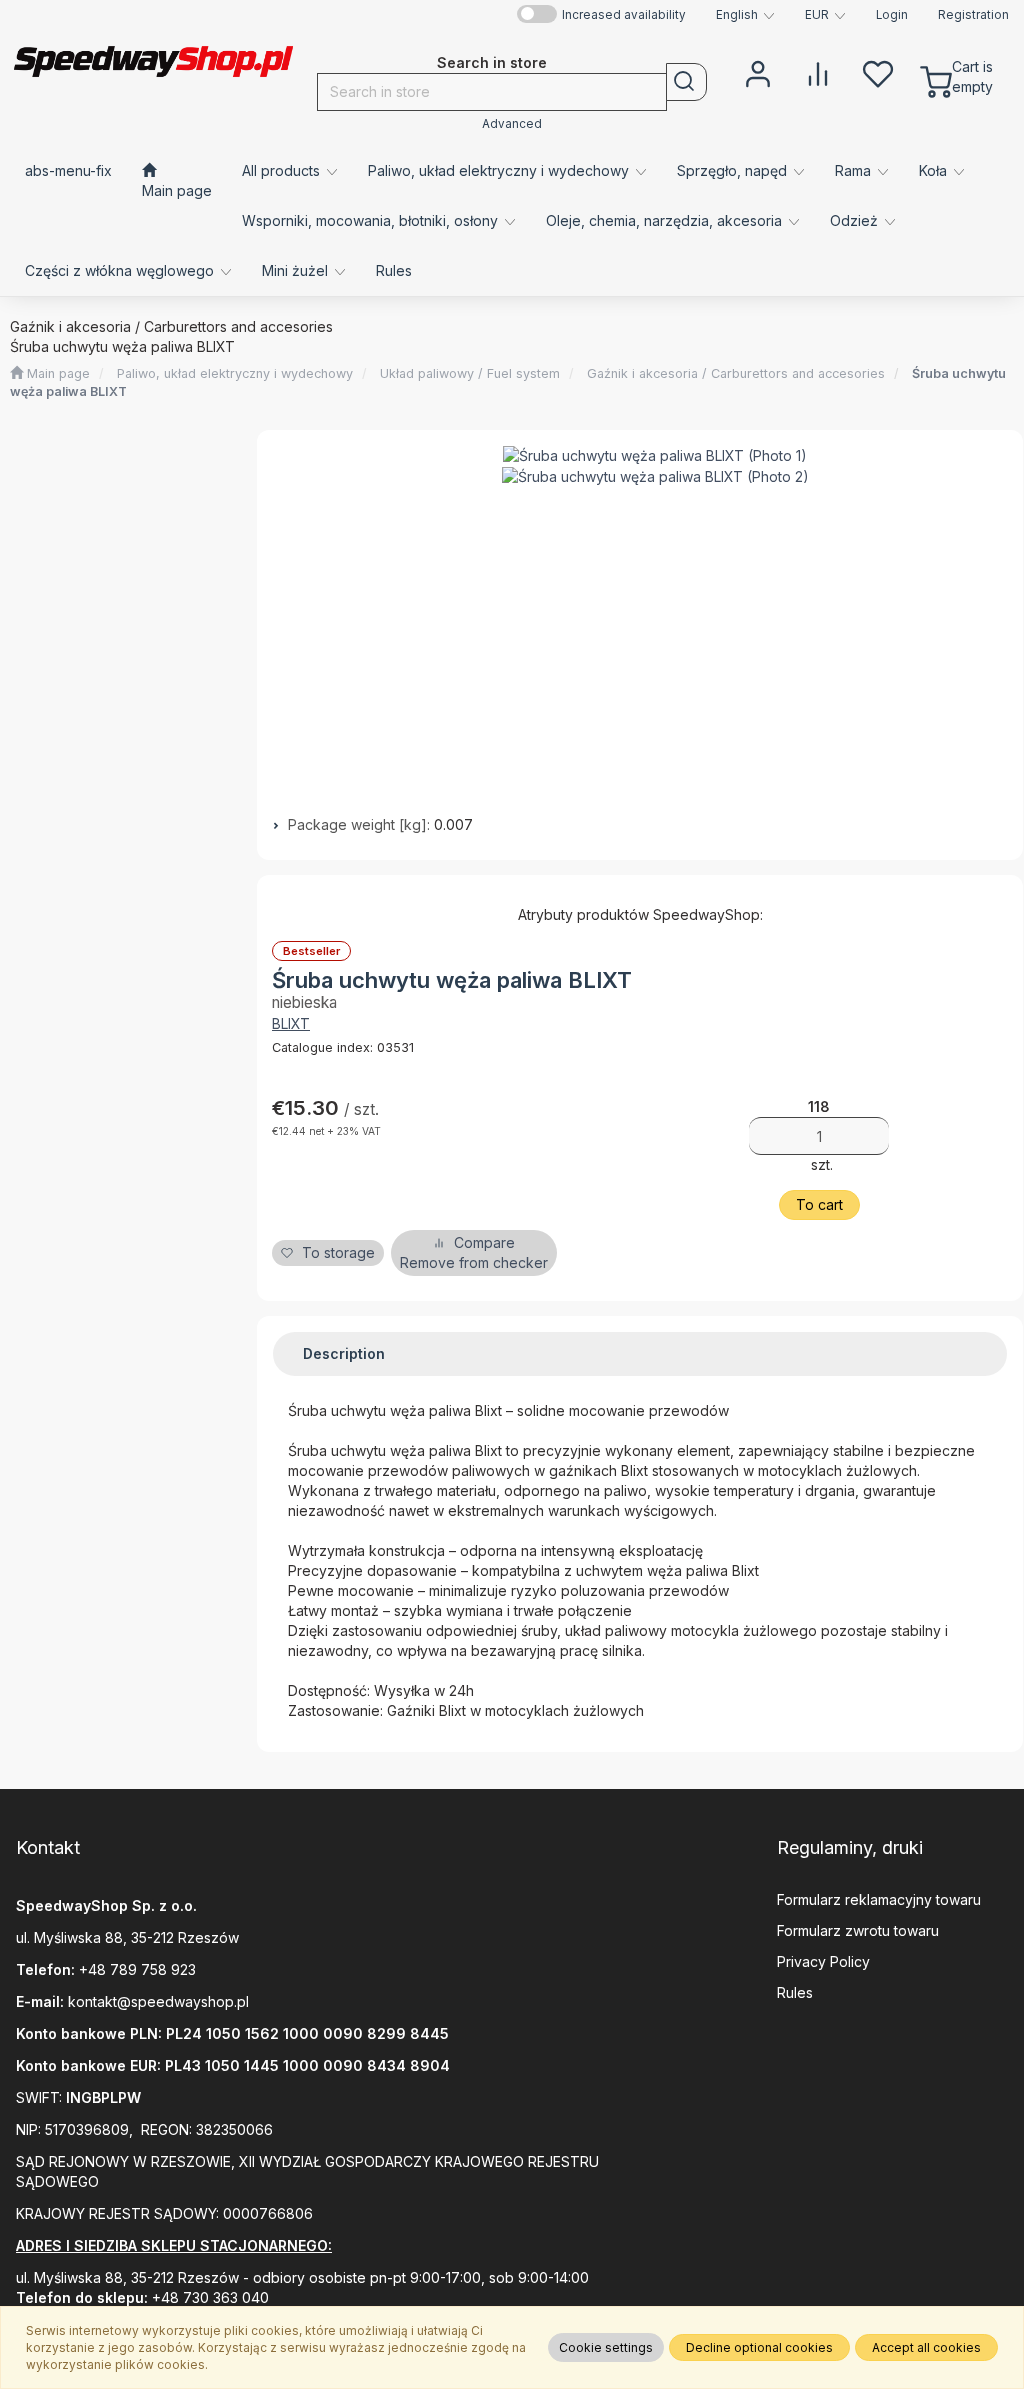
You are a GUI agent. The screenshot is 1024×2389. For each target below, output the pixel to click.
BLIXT (291, 1023)
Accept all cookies (926, 2347)
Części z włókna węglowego (121, 270)
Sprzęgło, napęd (734, 170)
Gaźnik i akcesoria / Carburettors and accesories (736, 373)
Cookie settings (606, 2347)
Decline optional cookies (759, 2347)
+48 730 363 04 (206, 2297)
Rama (855, 170)
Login (892, 15)
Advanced (512, 124)
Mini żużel (297, 270)
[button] (745, 15)
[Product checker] (818, 72)
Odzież (856, 220)
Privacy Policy (823, 1961)
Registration (973, 15)
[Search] (686, 82)
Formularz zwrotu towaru (858, 1930)
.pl (241, 2001)
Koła (935, 170)
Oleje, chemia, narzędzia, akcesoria (666, 220)
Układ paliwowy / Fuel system (470, 373)
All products (283, 170)
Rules (795, 1992)
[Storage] (878, 72)
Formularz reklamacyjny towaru (879, 1899)
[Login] (758, 72)
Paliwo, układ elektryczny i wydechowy (500, 170)
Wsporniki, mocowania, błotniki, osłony (372, 220)
